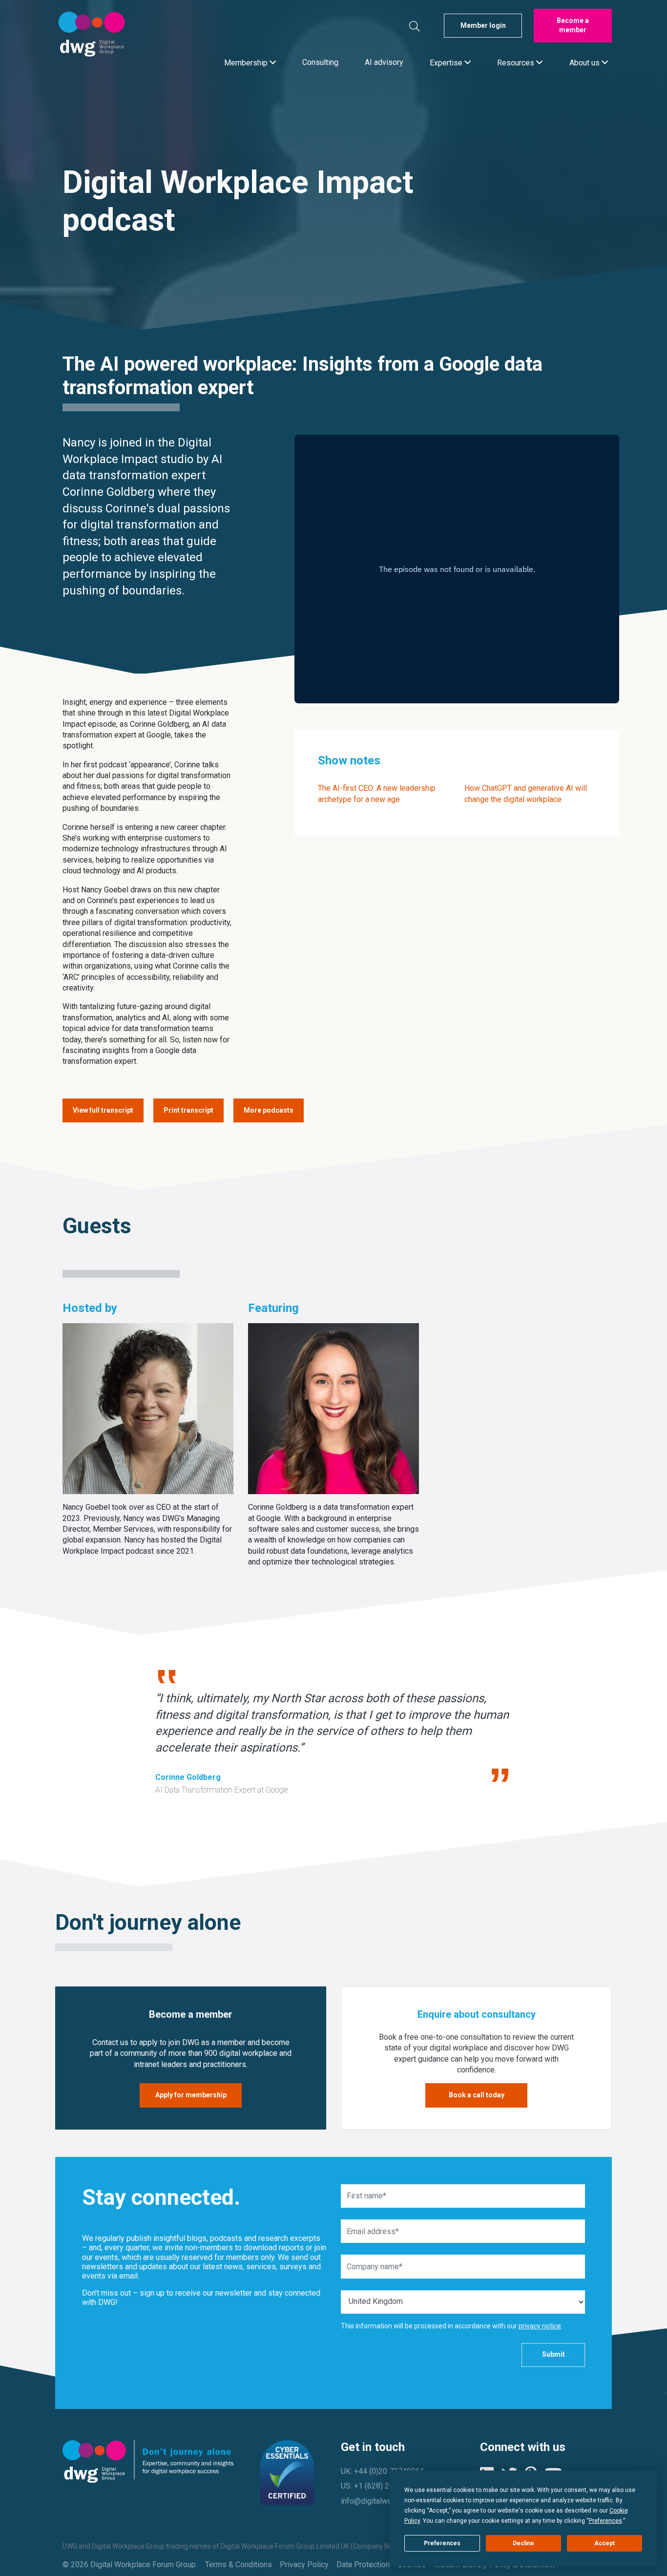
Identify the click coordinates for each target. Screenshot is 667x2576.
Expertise (447, 62)
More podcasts (269, 1110)
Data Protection (363, 2565)
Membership (247, 62)
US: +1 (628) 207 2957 (379, 2486)
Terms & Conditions (239, 2565)
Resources (517, 62)
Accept (604, 2543)
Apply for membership (191, 2095)
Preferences (442, 2543)
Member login (483, 25)
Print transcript (188, 1110)
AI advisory (384, 62)
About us (585, 62)
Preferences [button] (605, 2521)
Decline (523, 2543)
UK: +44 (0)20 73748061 (383, 2471)
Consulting (320, 62)
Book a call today (477, 2095)
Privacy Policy (304, 2565)
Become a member (573, 25)
